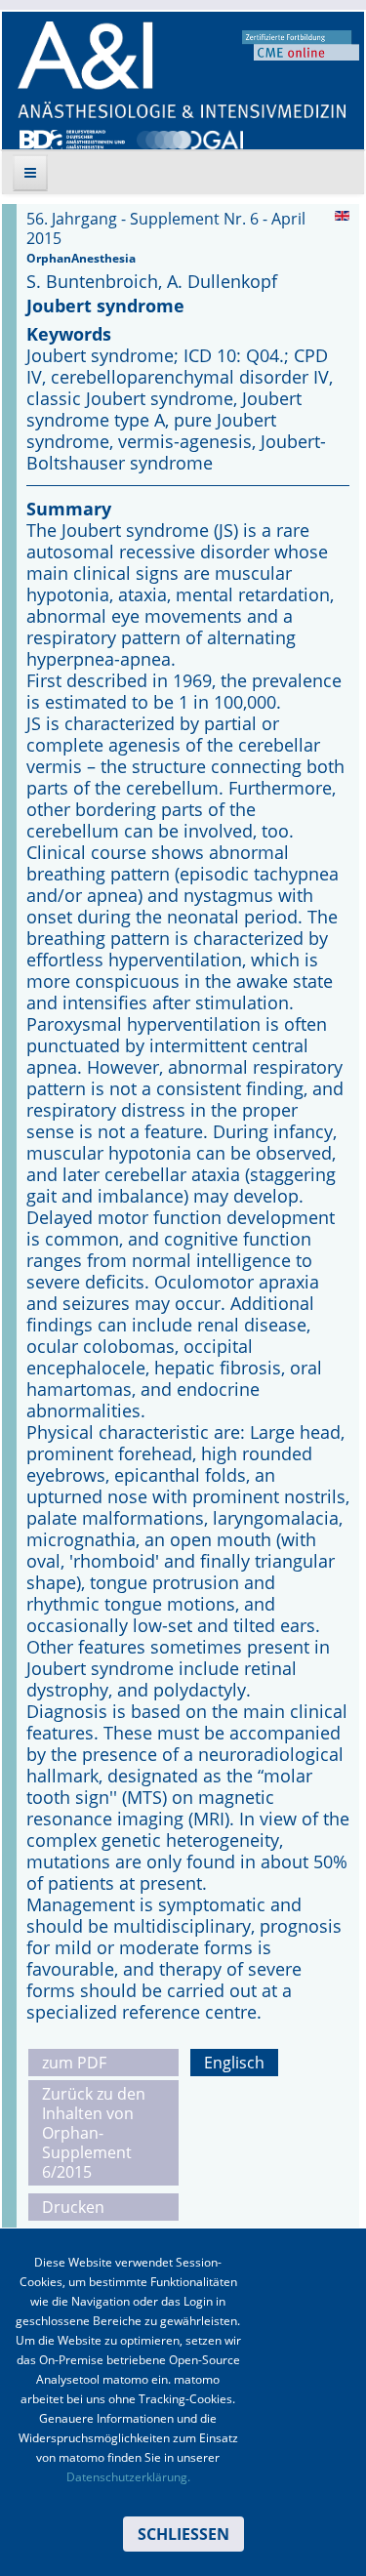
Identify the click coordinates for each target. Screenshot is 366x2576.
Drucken (73, 2207)
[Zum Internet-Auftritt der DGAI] (189, 138)
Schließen (183, 2534)
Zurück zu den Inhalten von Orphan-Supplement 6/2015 (94, 2133)
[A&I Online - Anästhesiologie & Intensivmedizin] (182, 70)
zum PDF (74, 2063)
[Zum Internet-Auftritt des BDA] (72, 138)
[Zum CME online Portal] (301, 44)
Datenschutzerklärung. (128, 2477)
